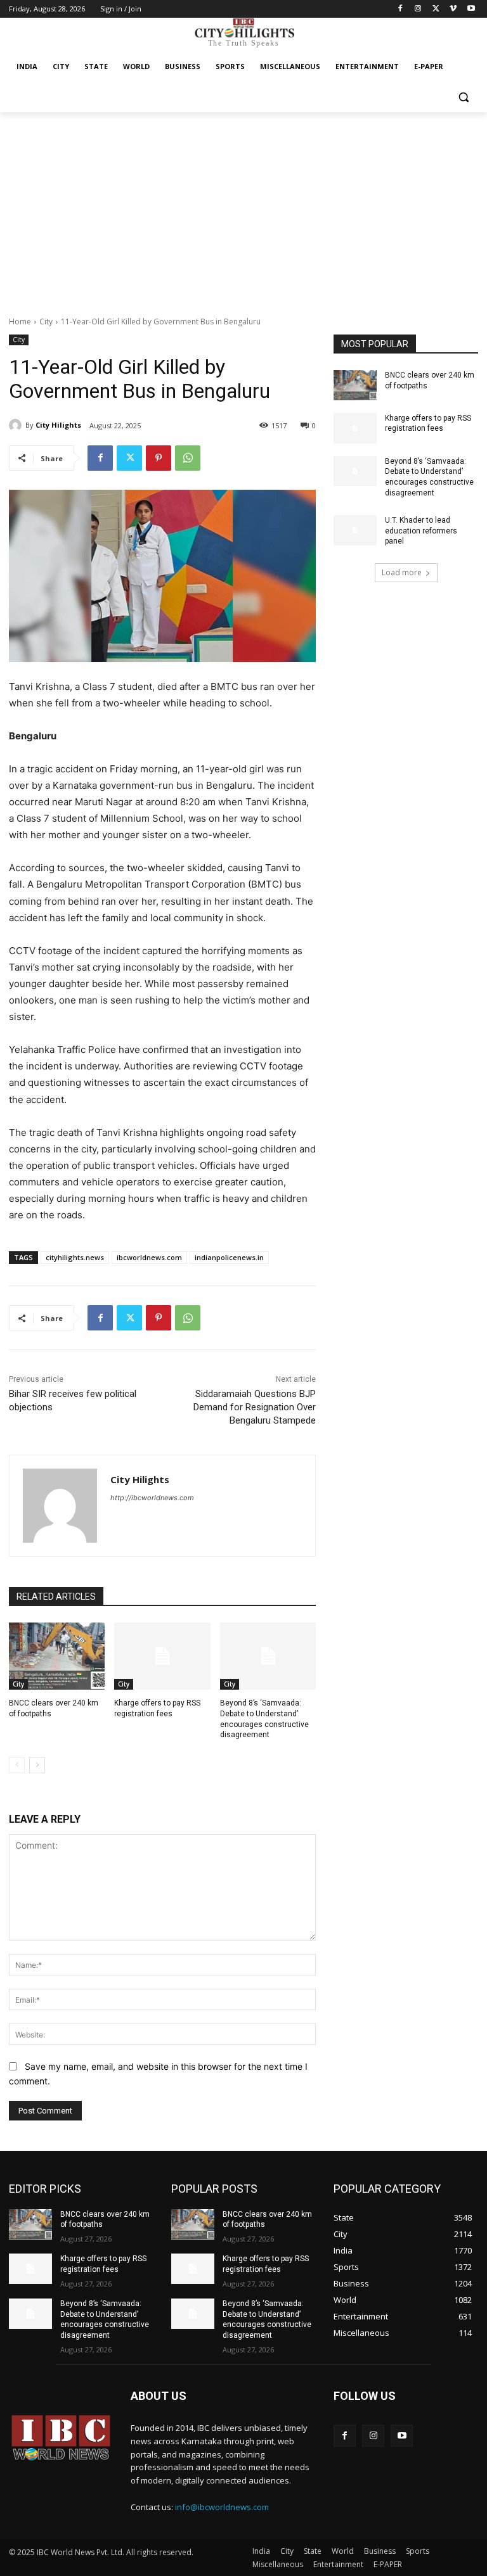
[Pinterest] (159, 458)
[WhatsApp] (188, 458)
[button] (463, 97)
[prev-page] (17, 1765)
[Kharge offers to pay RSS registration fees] (162, 1656)
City (46, 322)
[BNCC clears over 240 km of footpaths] (57, 1656)
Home (20, 322)
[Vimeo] (453, 9)
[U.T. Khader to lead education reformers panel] (355, 530)
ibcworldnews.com (149, 1257)
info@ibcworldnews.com (222, 2507)
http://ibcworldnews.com (152, 1498)
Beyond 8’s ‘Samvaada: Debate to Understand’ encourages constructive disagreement (105, 2319)
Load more (402, 572)
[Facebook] (400, 9)
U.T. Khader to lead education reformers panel (421, 531)
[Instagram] (418, 9)
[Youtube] (471, 9)
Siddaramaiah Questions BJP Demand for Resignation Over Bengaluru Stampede (255, 1407)
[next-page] (37, 1765)
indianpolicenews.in (229, 1257)
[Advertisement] (243, 207)
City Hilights (58, 425)
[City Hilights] (17, 425)
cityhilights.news (75, 1257)
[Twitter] (436, 9)
